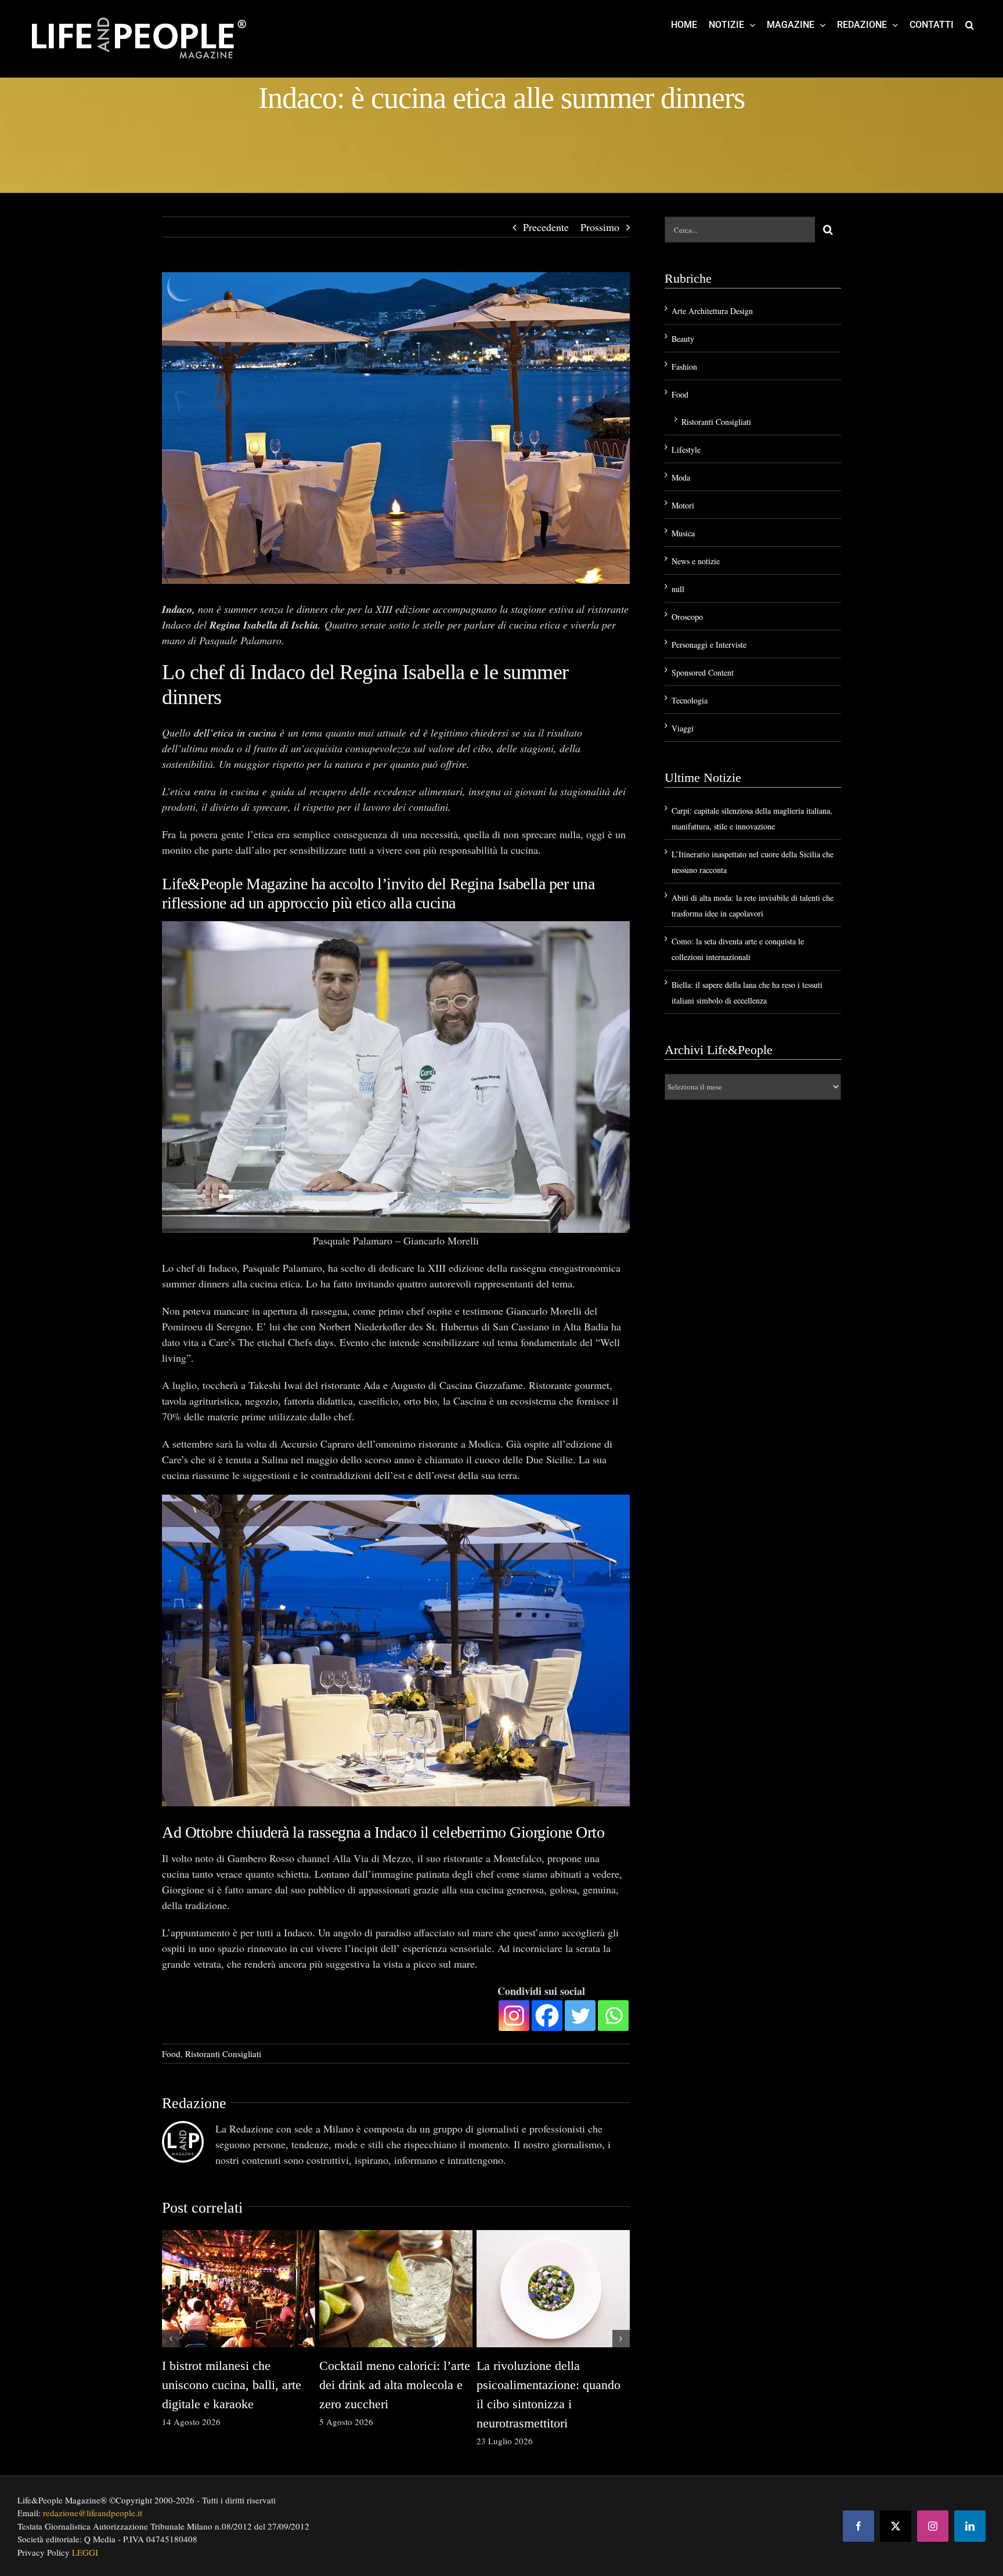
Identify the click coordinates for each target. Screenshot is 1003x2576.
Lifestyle (686, 450)
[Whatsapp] (613, 2016)
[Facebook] (547, 2016)
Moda (681, 477)
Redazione (194, 2103)
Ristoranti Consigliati (223, 2054)
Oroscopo (687, 617)
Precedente (546, 227)
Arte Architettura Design (712, 311)
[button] (970, 24)
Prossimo (600, 227)
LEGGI (85, 2552)
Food (171, 2054)
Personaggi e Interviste (709, 645)
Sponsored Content (703, 672)
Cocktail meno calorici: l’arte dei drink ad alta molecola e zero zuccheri (395, 2385)
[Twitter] (580, 2016)
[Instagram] (514, 2016)
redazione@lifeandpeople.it (93, 2513)
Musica (683, 533)
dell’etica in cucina (235, 733)
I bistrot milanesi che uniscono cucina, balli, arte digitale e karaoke (232, 2385)
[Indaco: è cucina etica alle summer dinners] (396, 428)
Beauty (683, 339)
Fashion (684, 367)
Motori (683, 505)
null (678, 589)
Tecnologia (690, 700)
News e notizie (696, 561)
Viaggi (683, 728)
